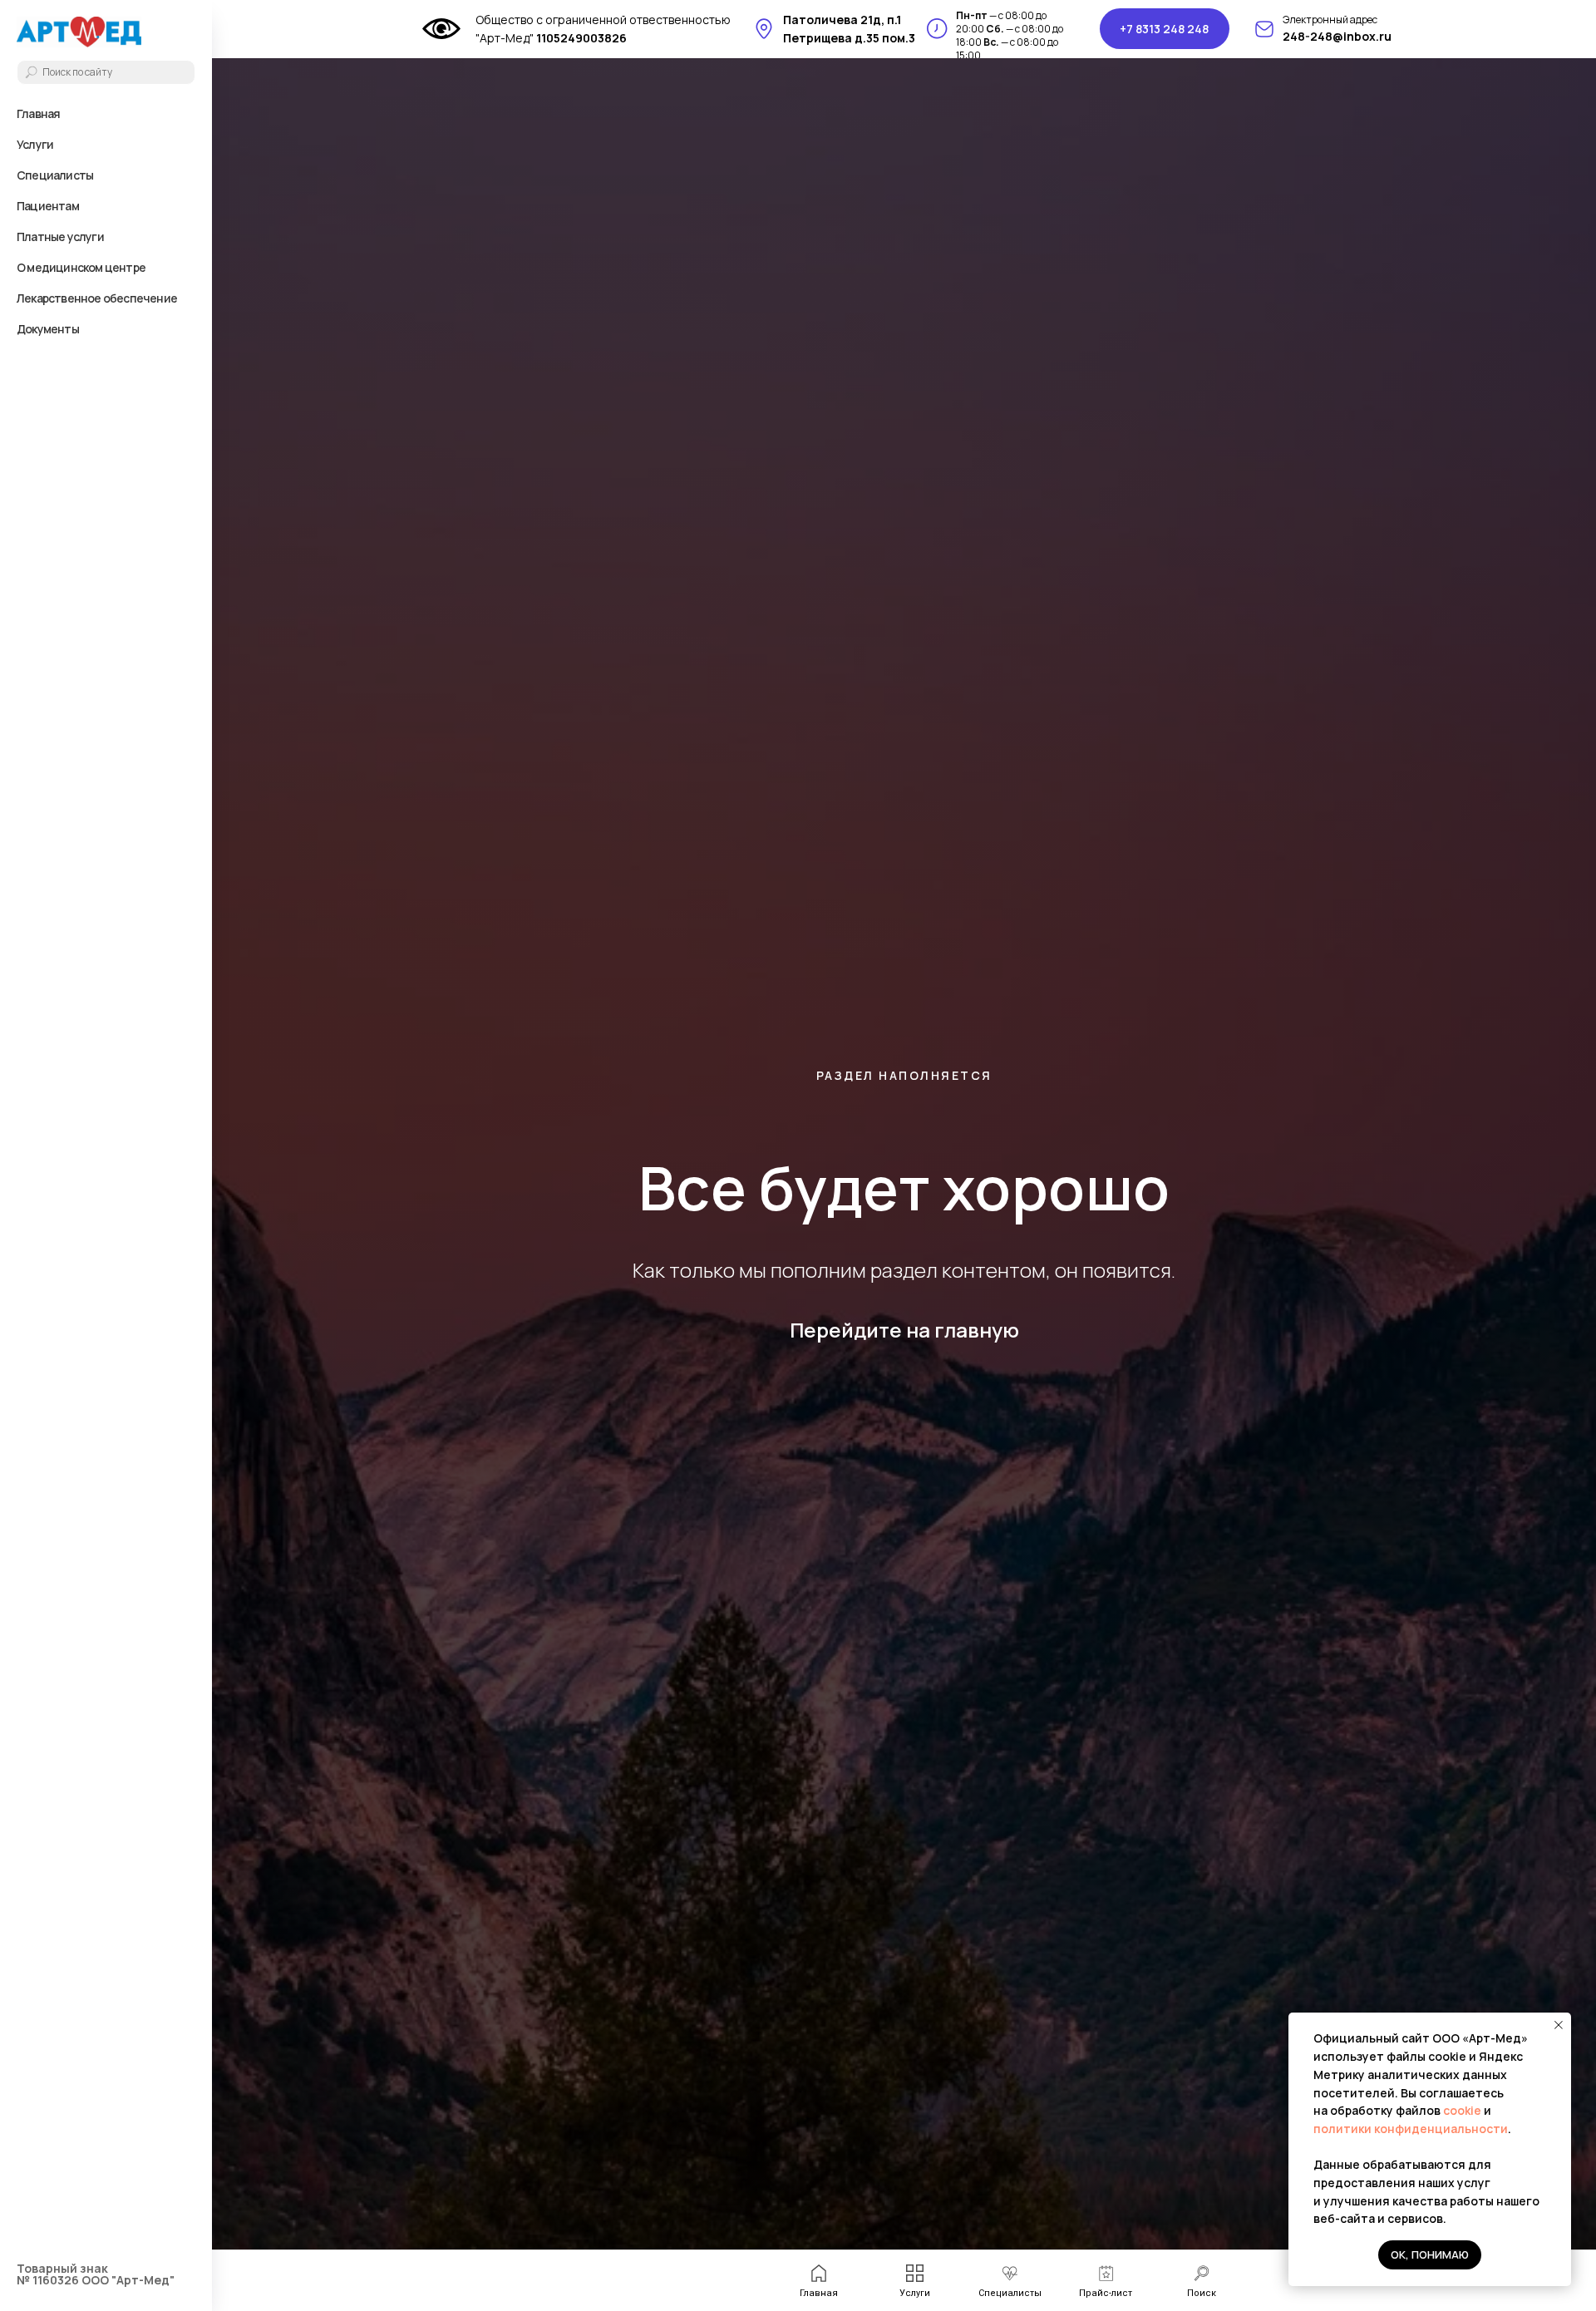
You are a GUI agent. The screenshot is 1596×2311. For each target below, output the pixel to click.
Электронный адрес (1330, 20)
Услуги (35, 144)
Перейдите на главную (904, 1330)
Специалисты (55, 175)
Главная (38, 113)
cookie (1463, 2110)
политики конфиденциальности (1411, 2129)
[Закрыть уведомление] (1559, 2025)
